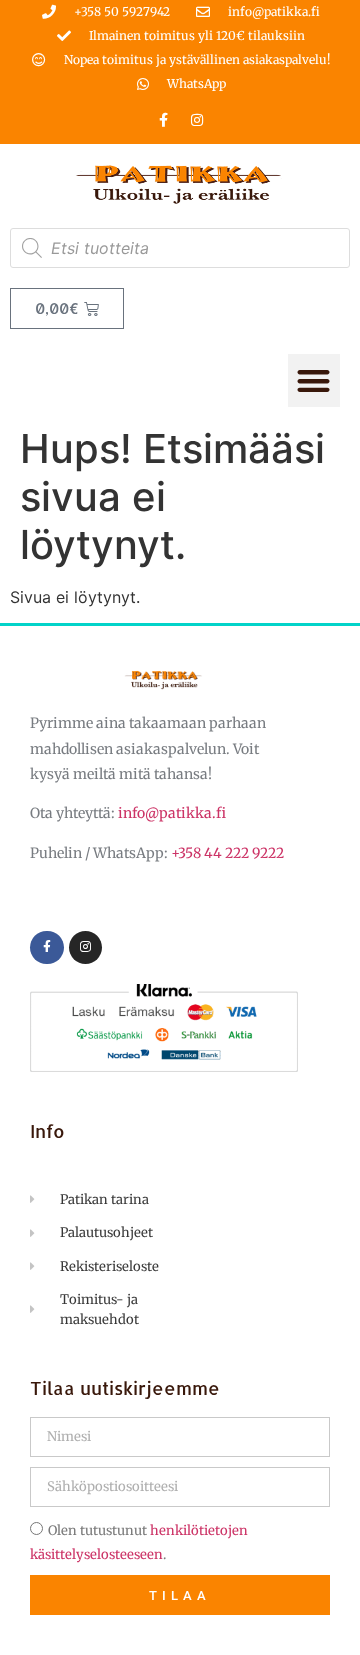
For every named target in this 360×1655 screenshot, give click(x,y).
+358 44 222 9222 (227, 853)
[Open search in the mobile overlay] (180, 248)
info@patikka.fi (172, 813)
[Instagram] (197, 120)
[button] (314, 380)
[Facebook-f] (164, 120)
